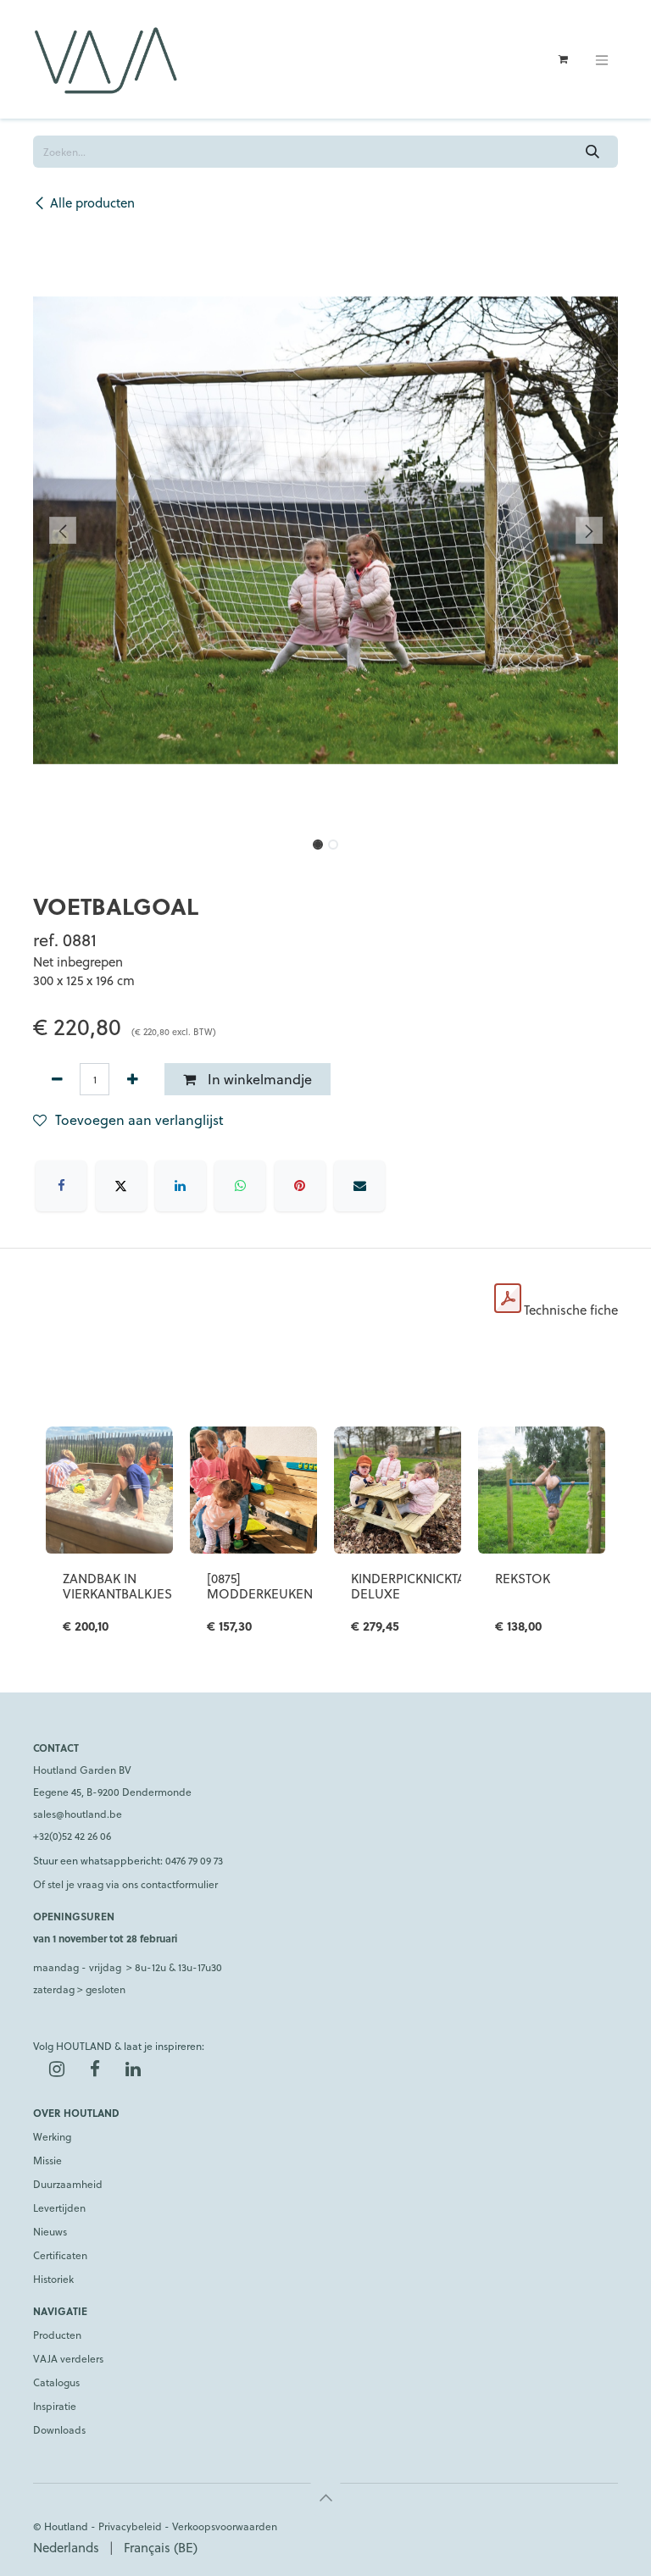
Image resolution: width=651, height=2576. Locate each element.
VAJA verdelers (68, 2358)
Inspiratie (55, 2406)
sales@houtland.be (78, 1814)
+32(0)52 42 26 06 (72, 1836)
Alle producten (92, 202)
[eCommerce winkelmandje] (563, 59)
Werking (52, 2136)
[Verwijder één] (57, 1079)
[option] (325, 1540)
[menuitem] (66, 2548)
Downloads (59, 2429)
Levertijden (59, 2208)
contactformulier (179, 1884)
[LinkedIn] (181, 1186)
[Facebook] (61, 1186)
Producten (57, 2335)
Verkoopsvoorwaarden (225, 2526)
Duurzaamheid (68, 2184)
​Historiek (53, 2279)
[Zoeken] (593, 152)
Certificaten (60, 2255)
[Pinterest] (300, 1186)
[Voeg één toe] (132, 1079)
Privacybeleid (130, 2526)
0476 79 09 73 (194, 1860)
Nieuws (50, 2231)
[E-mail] (359, 1186)
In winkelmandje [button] (258, 1079)
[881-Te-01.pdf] (508, 1299)
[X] (121, 1186)
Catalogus (56, 2382)
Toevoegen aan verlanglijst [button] (139, 1119)
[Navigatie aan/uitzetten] (602, 59)
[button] (62, 530)
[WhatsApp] (240, 1186)
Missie (47, 2160)
